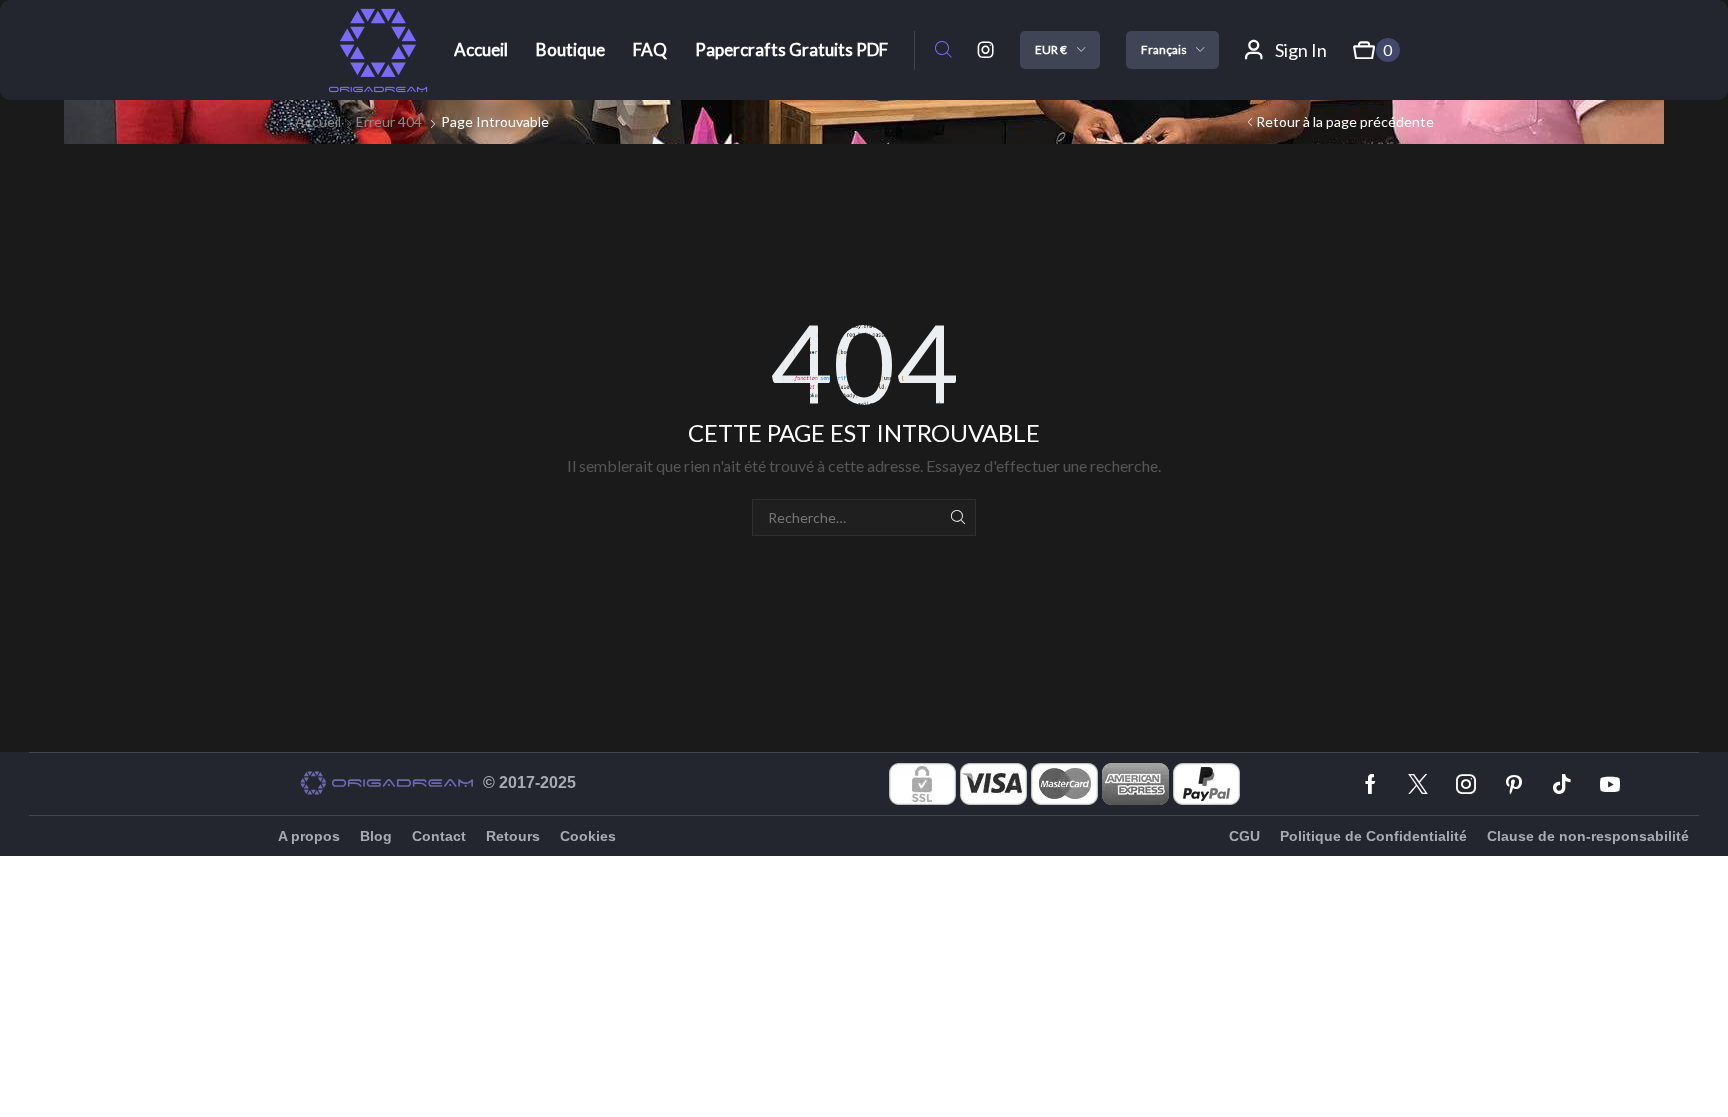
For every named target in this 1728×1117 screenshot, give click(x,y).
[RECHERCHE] (957, 517)
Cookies (588, 836)
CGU (1244, 836)
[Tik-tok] (1562, 784)
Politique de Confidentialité (1373, 836)
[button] (943, 50)
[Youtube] (1610, 784)
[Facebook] (1370, 784)
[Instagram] (986, 50)
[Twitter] (1418, 784)
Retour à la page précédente (1345, 121)
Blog (376, 836)
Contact (439, 836)
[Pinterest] (1514, 784)
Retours (513, 836)
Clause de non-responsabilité (1588, 836)
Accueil (318, 121)
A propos (309, 836)
